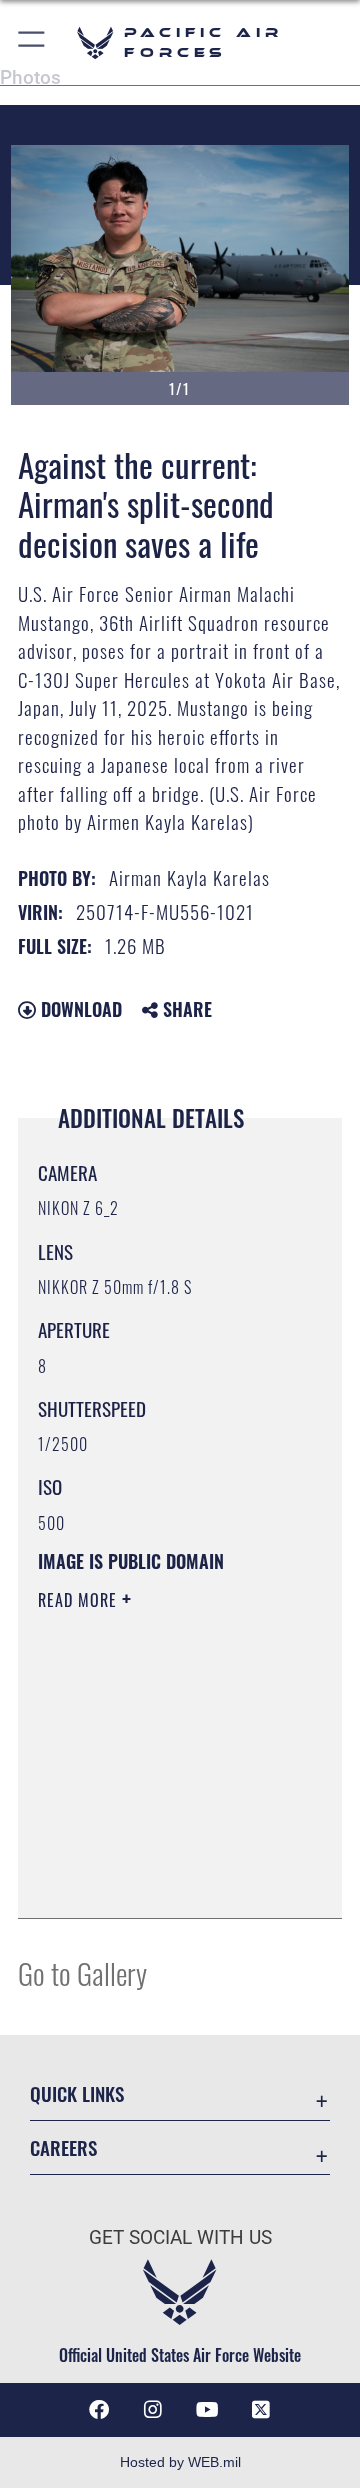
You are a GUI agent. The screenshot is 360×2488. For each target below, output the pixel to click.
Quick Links (77, 2093)
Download (79, 1009)
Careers (63, 2147)
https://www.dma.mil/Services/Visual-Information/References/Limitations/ (159, 1881)
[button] (32, 42)
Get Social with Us (180, 2237)
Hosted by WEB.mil (180, 2462)
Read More (80, 1600)
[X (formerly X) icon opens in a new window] (261, 2410)
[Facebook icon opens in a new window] (99, 2410)
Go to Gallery (82, 1972)
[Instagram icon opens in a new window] (153, 2410)
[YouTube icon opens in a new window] (207, 2410)
